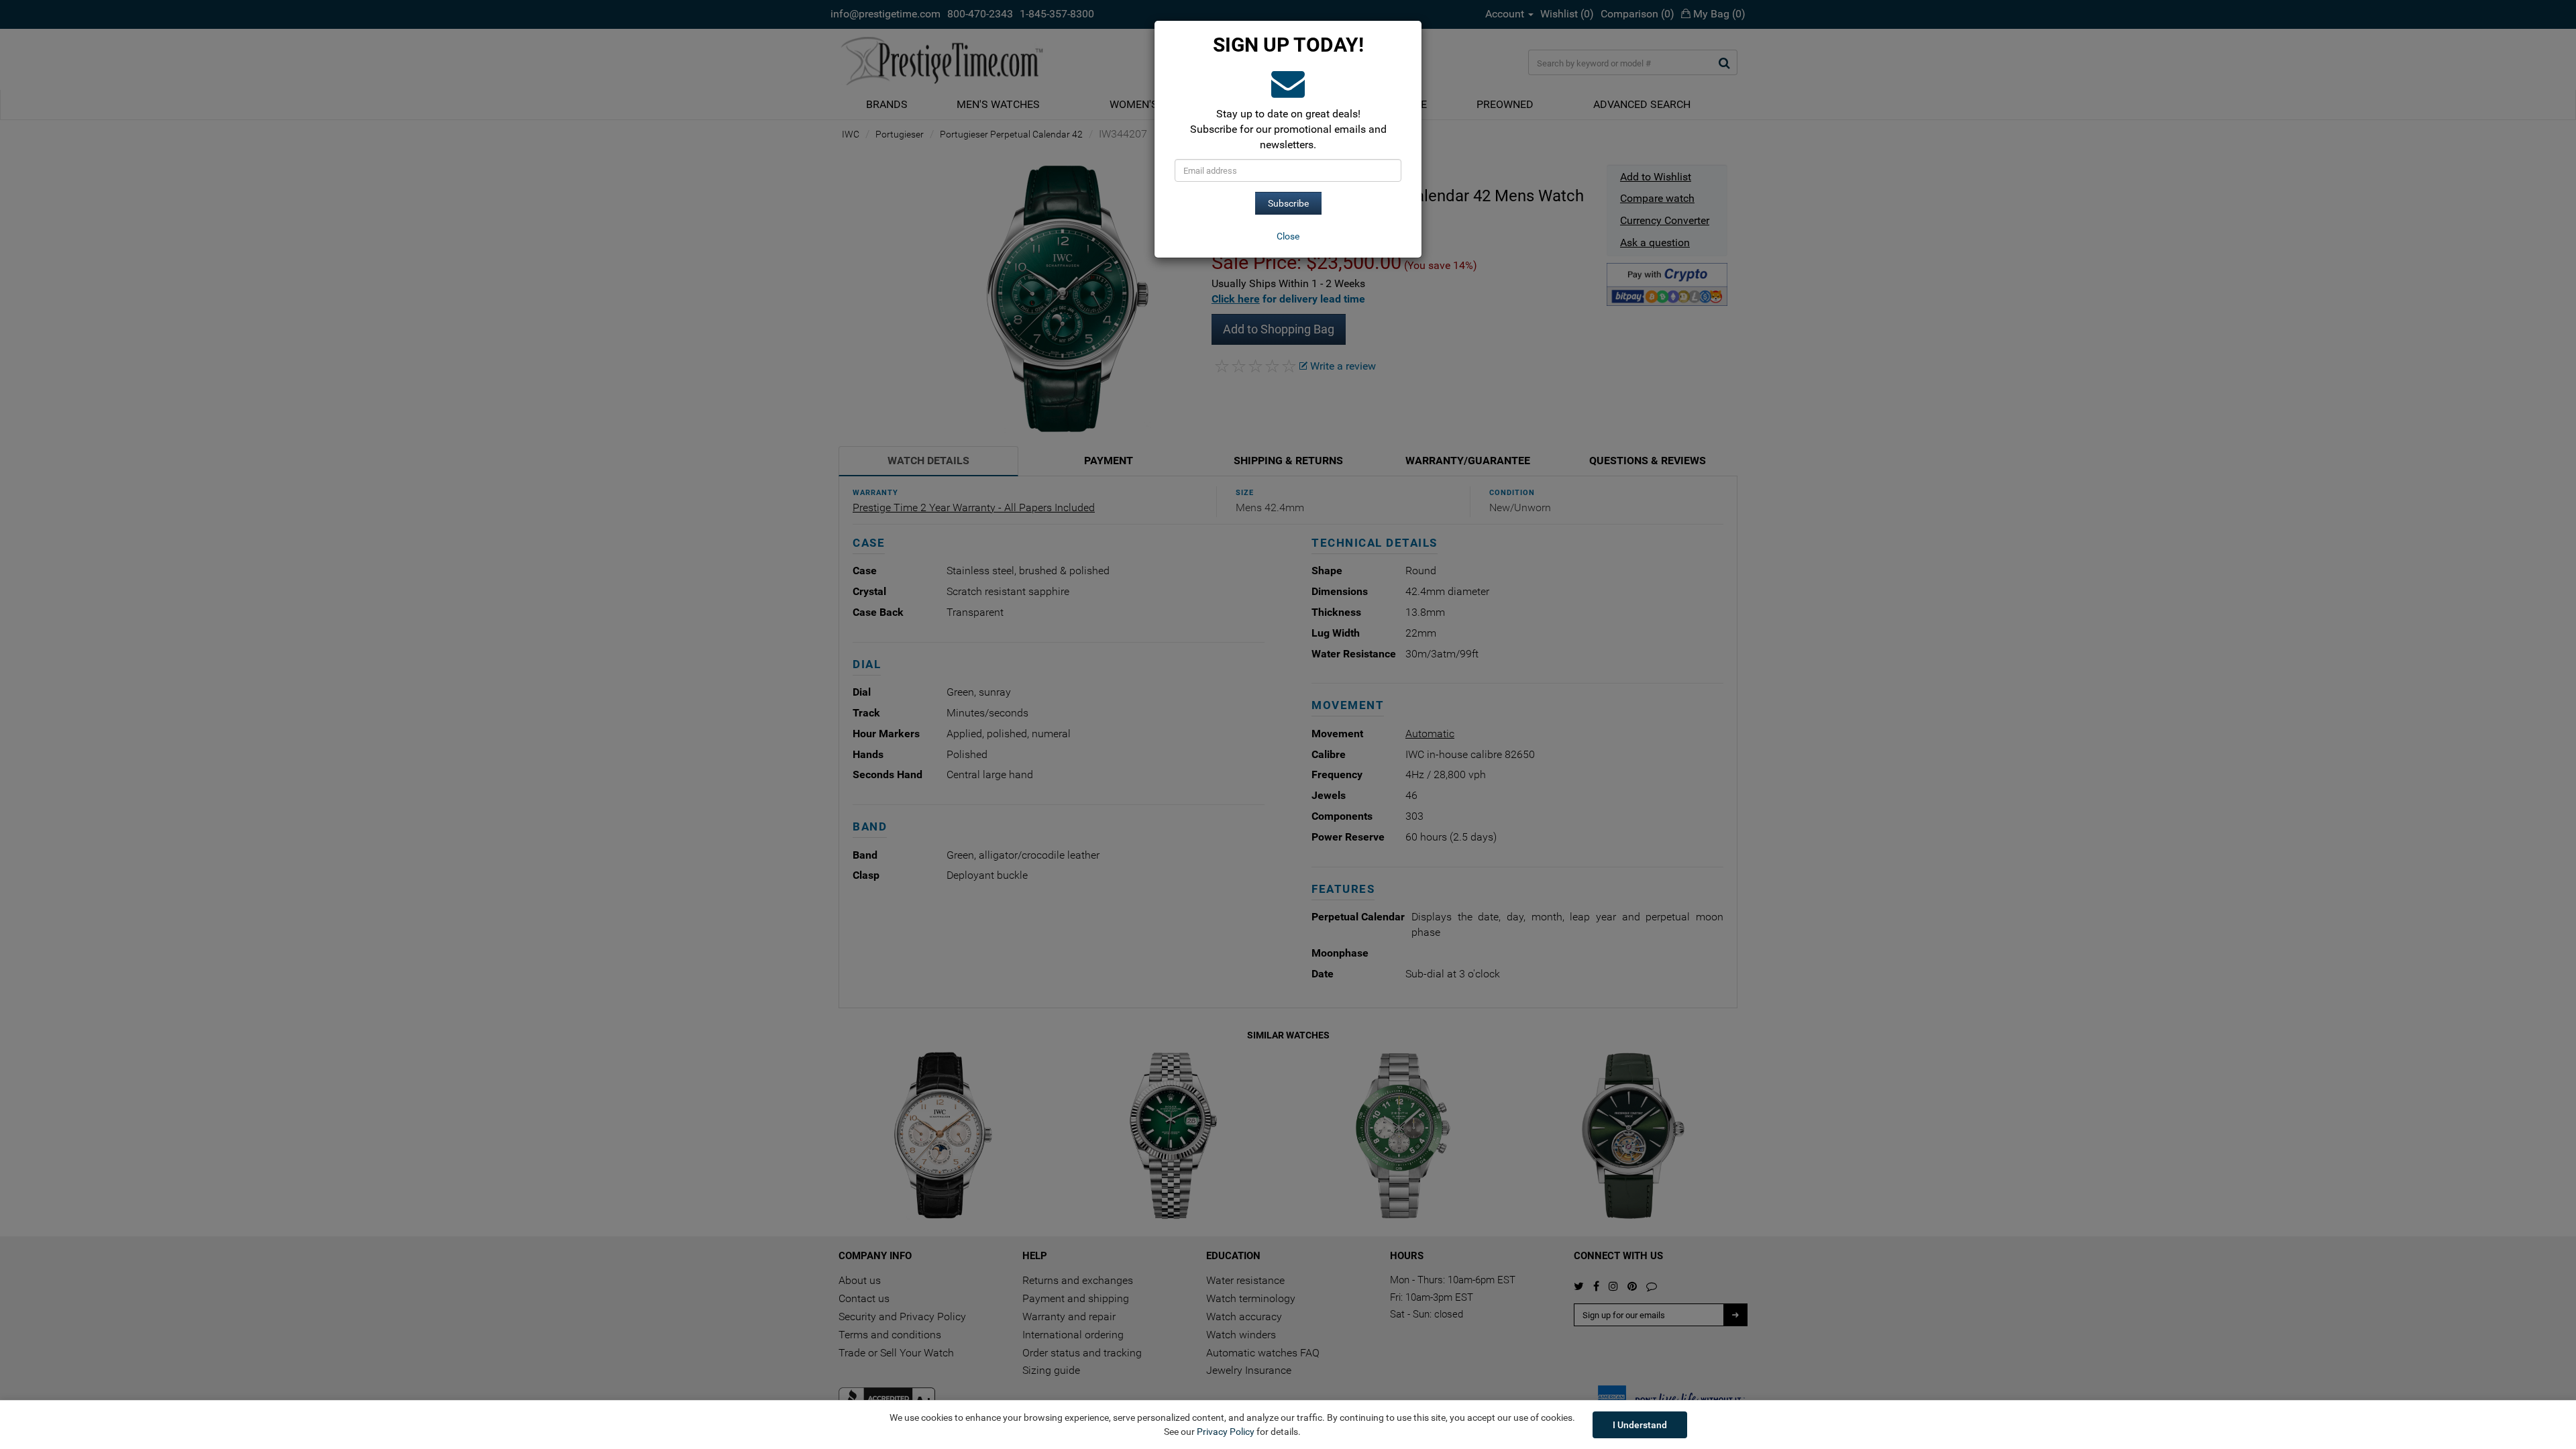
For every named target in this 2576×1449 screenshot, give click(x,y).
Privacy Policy (1226, 1432)
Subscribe (1288, 203)
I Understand (1640, 1425)
